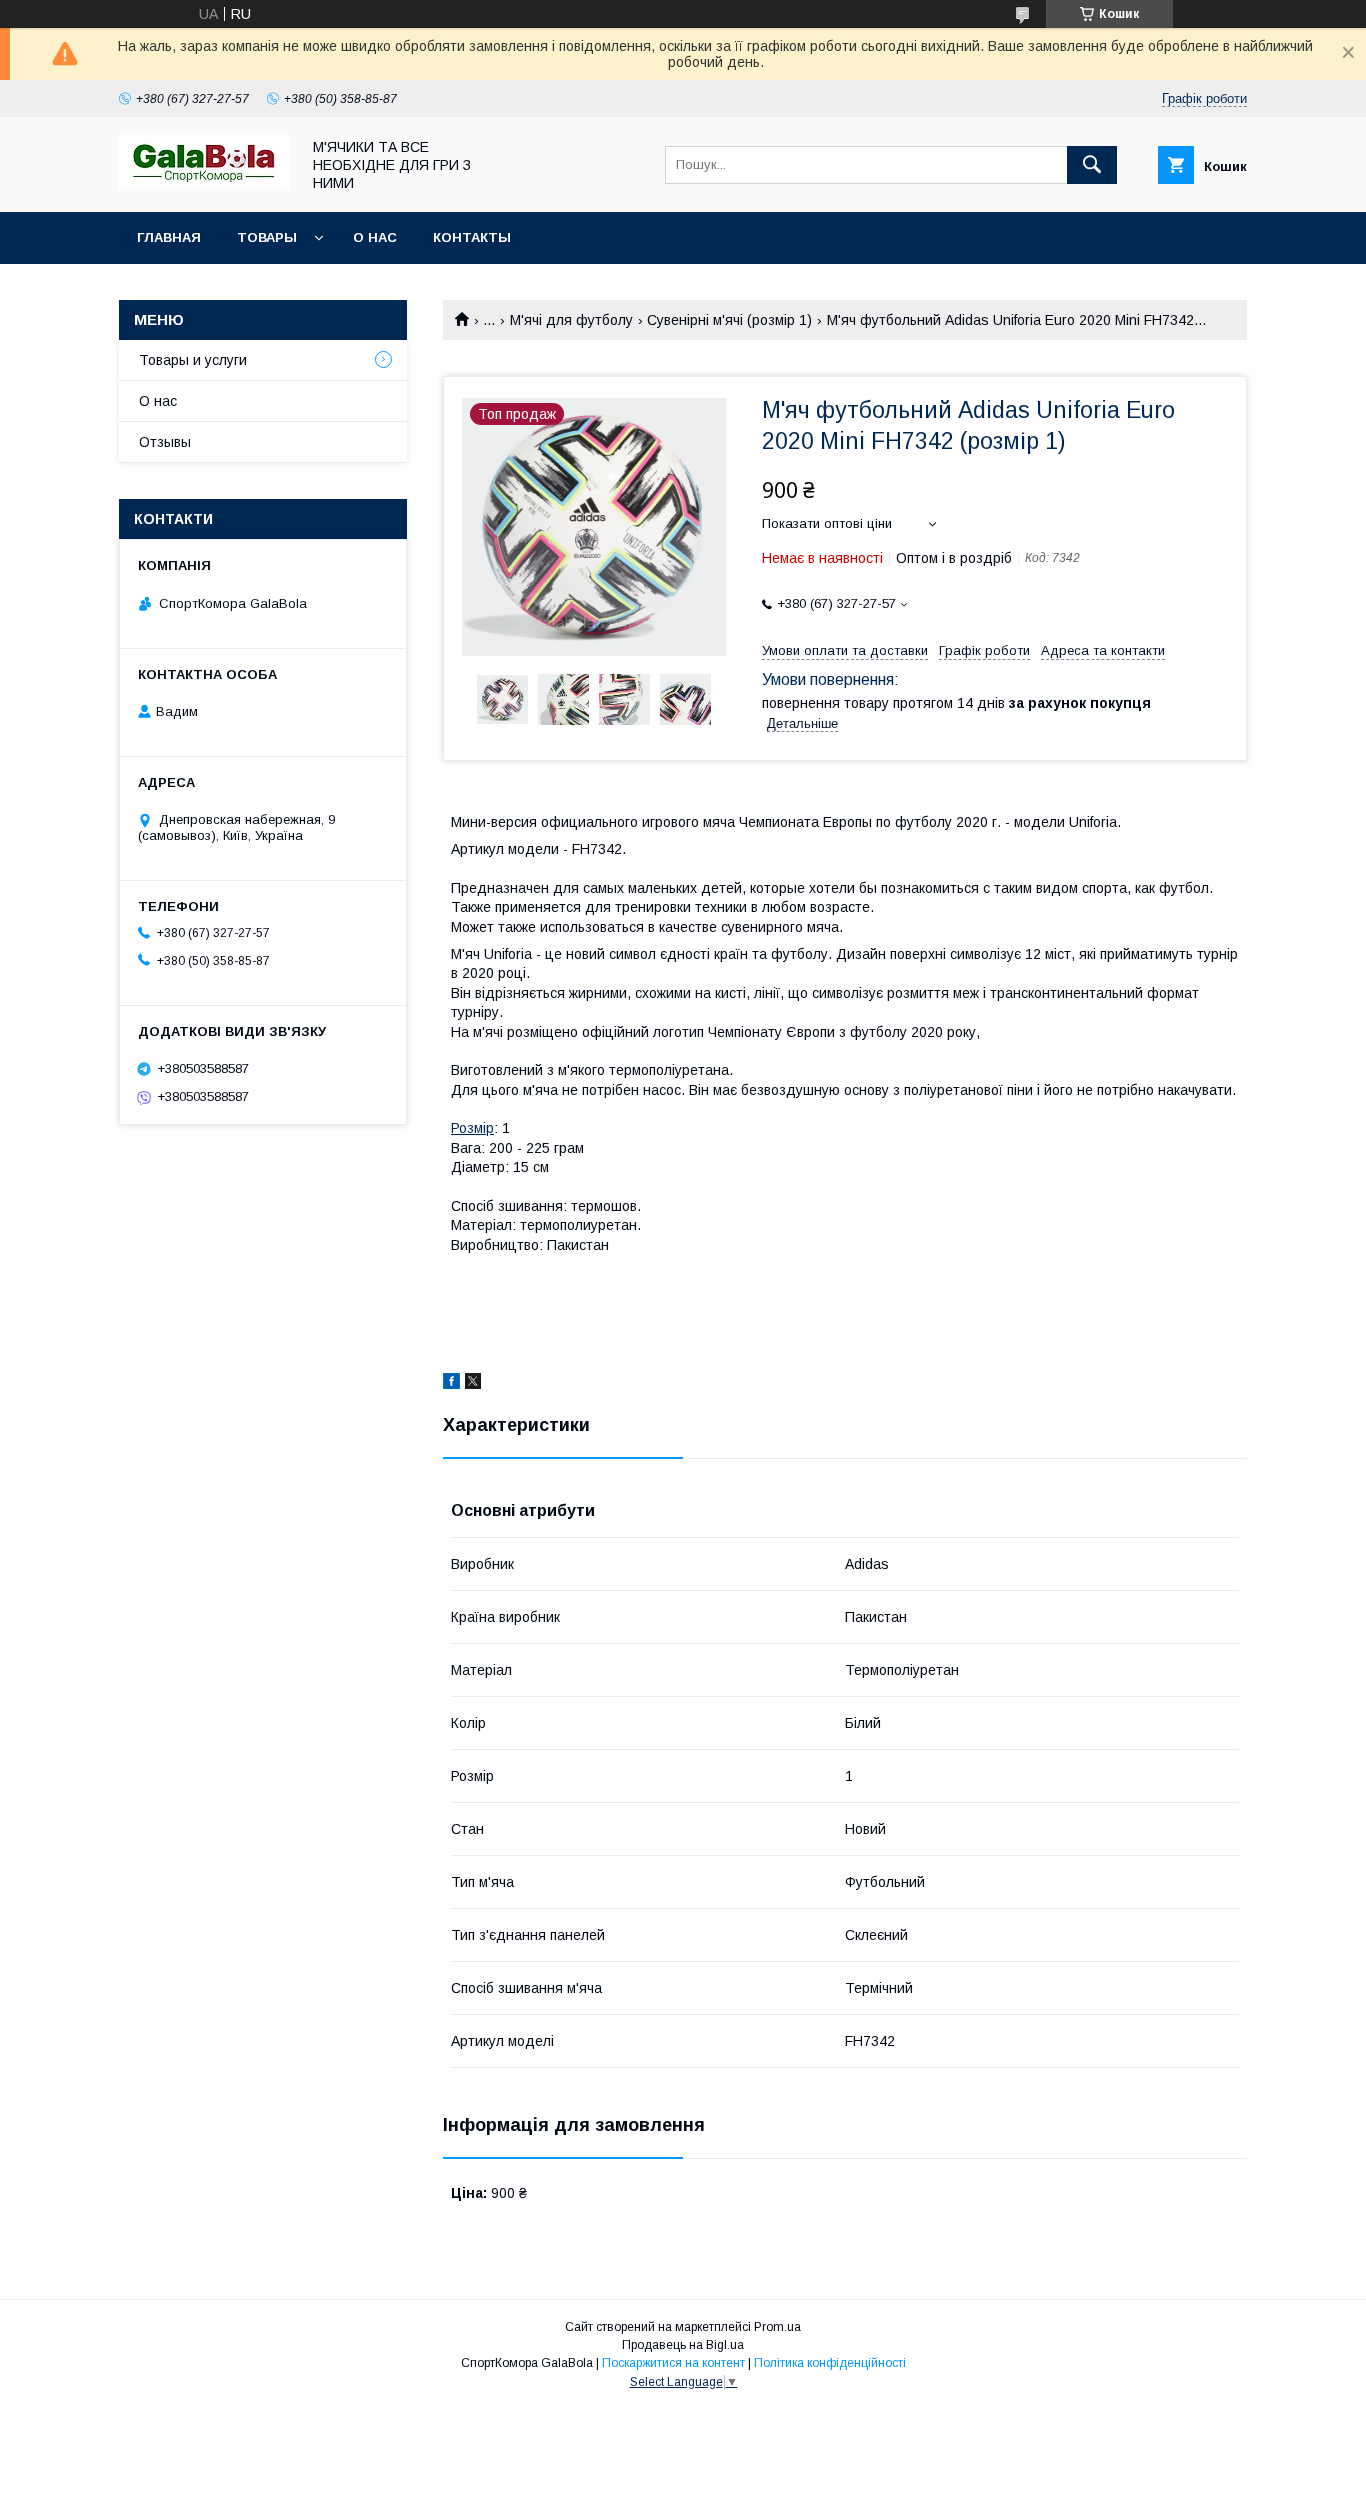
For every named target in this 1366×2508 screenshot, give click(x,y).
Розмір (472, 1128)
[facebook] (451, 1384)
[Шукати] (1092, 165)
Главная (169, 237)
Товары (267, 237)
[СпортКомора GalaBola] (204, 186)
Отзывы (165, 442)
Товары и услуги (193, 360)
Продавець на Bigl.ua (683, 2345)
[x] (473, 1384)
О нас (375, 237)
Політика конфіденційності (830, 2363)
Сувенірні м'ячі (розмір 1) (729, 320)
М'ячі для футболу (571, 320)
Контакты (472, 237)
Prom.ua (777, 2327)
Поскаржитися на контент (673, 2363)
